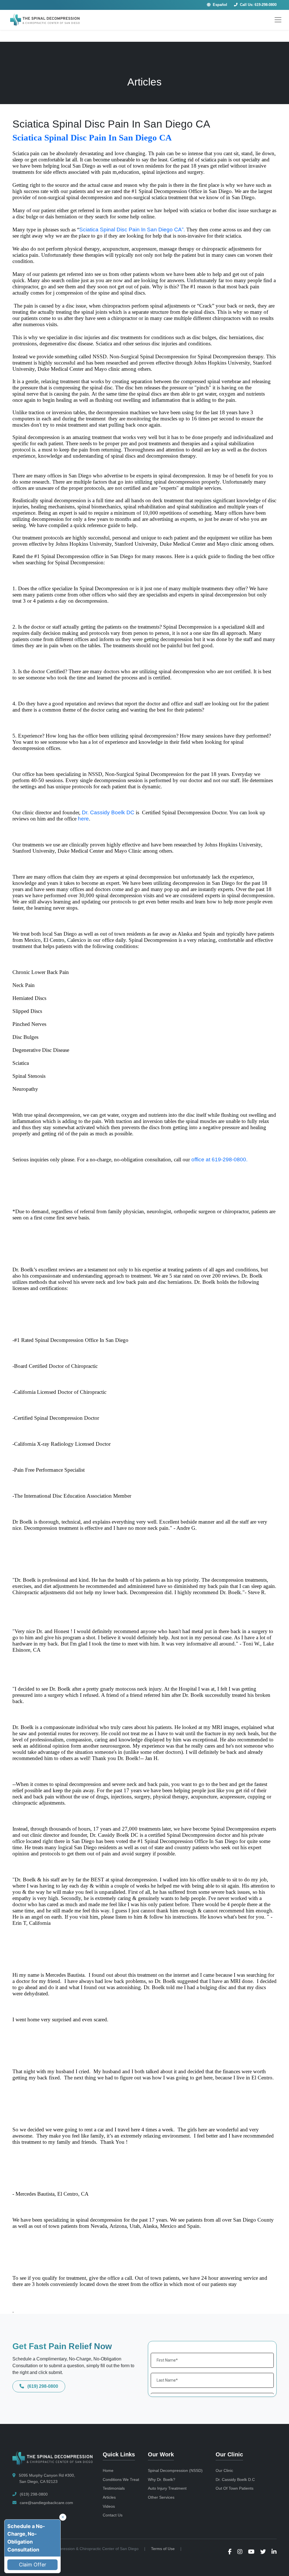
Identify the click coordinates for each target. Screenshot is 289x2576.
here (83, 819)
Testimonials (114, 2488)
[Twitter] (263, 2552)
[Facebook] (230, 2552)
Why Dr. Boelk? (162, 2480)
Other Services (161, 2497)
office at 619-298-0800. (219, 1159)
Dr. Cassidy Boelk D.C (235, 2480)
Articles (109, 2497)
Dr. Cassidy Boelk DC (108, 812)
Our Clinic (224, 2470)
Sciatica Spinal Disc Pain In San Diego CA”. (132, 230)
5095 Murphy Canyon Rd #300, (46, 2478)
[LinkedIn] (274, 2552)
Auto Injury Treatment (167, 2488)
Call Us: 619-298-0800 (258, 5)
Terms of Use (163, 2549)
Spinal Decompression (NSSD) (175, 2470)
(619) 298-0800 (42, 2386)
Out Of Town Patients (235, 2488)
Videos (109, 2506)
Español (219, 5)
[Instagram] (240, 2552)
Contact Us (113, 2515)
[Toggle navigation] (278, 20)
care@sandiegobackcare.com (46, 2503)
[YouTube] (251, 2552)
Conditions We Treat (121, 2480)
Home (108, 2470)
